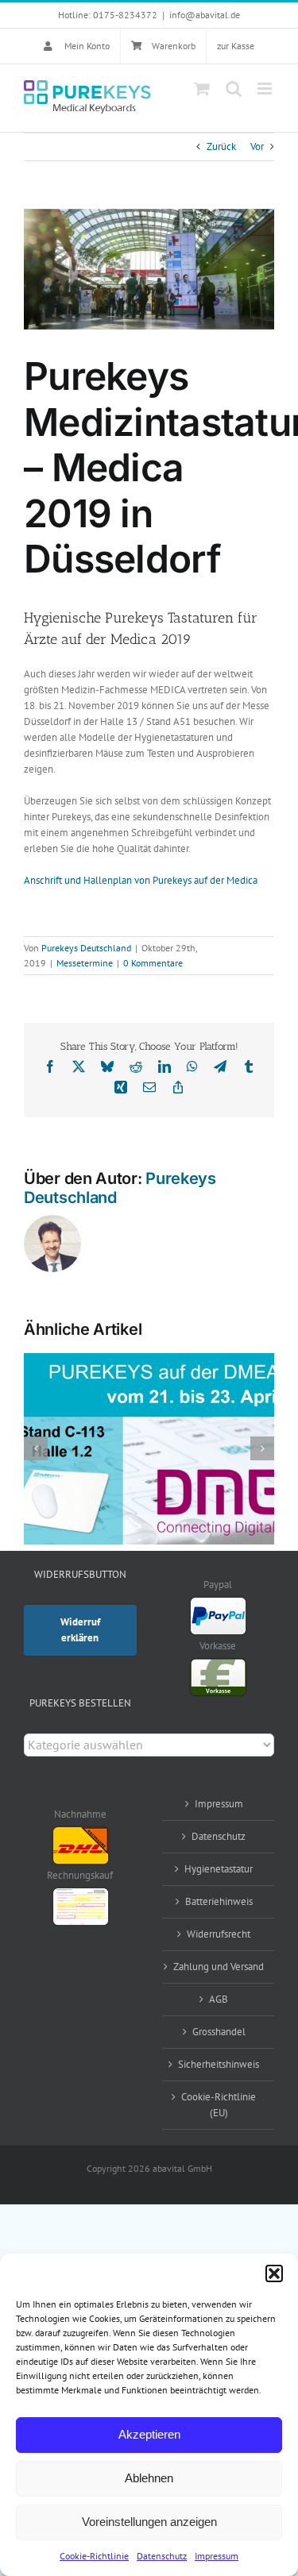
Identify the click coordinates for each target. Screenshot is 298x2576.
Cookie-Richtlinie (94, 2556)
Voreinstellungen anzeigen (149, 2522)
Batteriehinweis (219, 1901)
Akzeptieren (149, 2434)
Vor (257, 147)
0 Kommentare (153, 963)
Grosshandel (219, 2032)
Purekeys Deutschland (86, 948)
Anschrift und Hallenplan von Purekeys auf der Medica (141, 880)
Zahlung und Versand (219, 1967)
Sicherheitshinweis (219, 2064)
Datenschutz (162, 2556)
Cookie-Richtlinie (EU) (219, 2105)
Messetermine (85, 963)
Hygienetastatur (219, 1869)
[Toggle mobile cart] (202, 89)
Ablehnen (149, 2478)
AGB (219, 1999)
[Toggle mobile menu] (266, 89)
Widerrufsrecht (219, 1934)
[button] (274, 2273)
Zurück (221, 147)
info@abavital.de (205, 15)
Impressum (217, 2556)
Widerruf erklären (80, 1630)
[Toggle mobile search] (234, 89)
